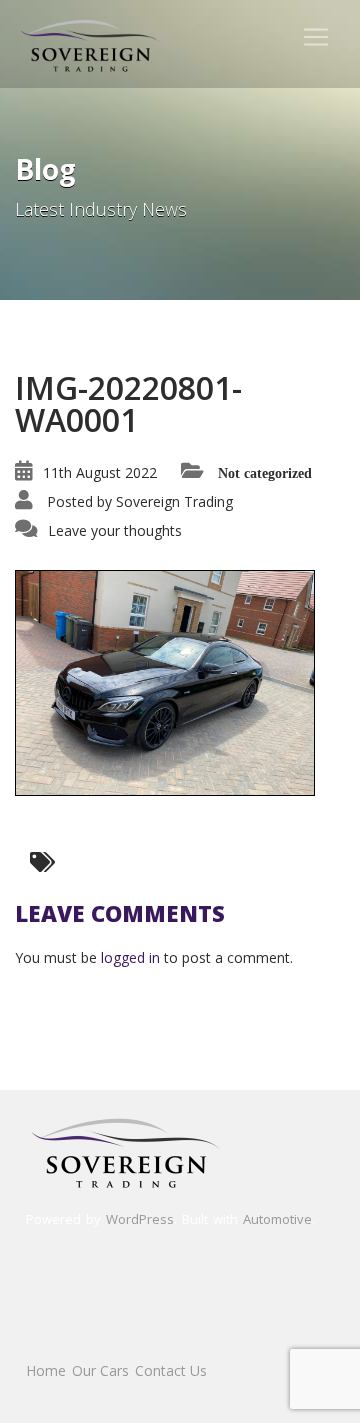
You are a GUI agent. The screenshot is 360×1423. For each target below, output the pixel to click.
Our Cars (100, 1370)
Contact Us (171, 1370)
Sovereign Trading (174, 501)
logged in (130, 957)
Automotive (277, 1219)
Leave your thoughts (115, 530)
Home (46, 1370)
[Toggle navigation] (316, 37)
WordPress (140, 1219)
